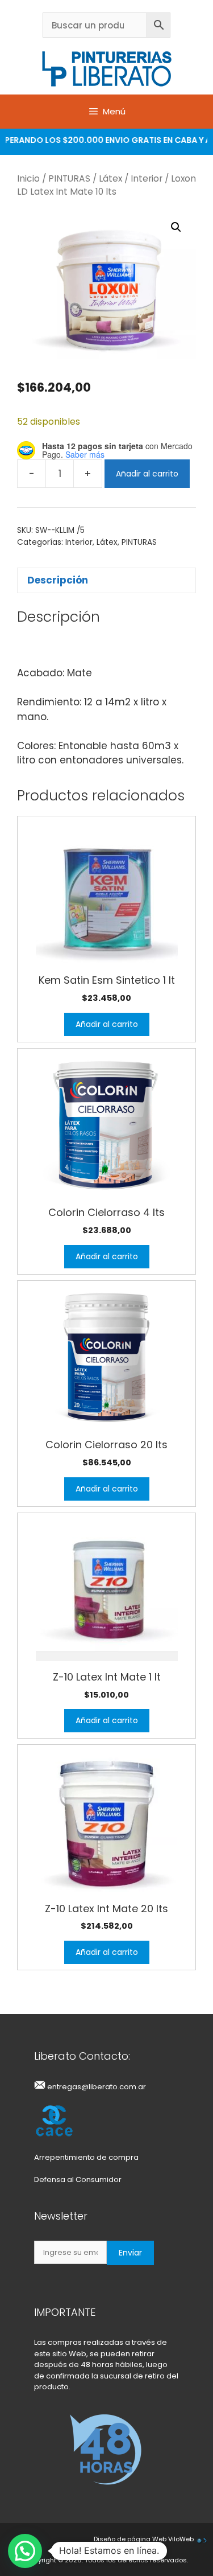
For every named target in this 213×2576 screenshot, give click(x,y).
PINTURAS (69, 178)
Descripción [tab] (58, 580)
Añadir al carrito (147, 474)
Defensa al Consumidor (78, 2179)
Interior (147, 178)
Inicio (28, 178)
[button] (176, 227)
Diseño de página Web (130, 2539)
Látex (110, 178)
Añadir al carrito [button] (107, 1024)
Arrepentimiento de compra (86, 2157)
